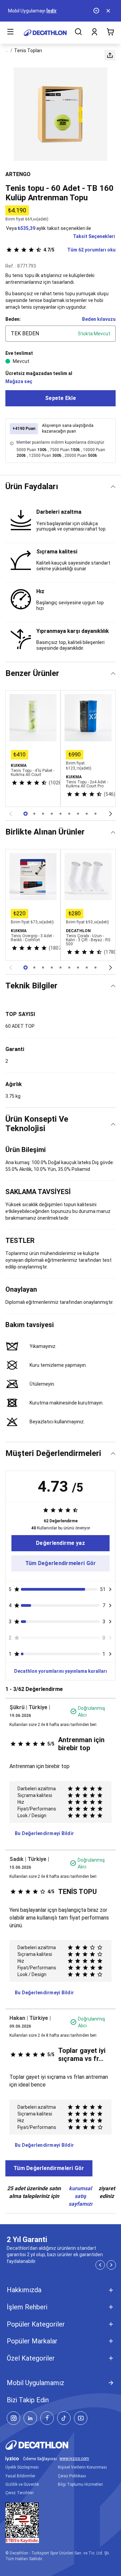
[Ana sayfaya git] (45, 33)
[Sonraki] (111, 814)
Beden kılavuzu (99, 319)
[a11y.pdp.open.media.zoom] (61, 114)
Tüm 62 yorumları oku (79, 250)
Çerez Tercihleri (19, 2493)
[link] (61, 1543)
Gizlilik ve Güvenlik (22, 2484)
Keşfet (37, 11)
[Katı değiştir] (113, 487)
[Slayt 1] (34, 814)
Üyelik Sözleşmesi (22, 2467)
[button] (110, 55)
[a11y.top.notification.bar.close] (109, 11)
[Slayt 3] (52, 814)
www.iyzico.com (74, 2459)
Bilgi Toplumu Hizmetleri (80, 2484)
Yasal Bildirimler (20, 2476)
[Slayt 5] (69, 814)
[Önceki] (10, 814)
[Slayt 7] (87, 814)
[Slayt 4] (61, 814)
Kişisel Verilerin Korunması (82, 2467)
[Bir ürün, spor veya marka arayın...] (78, 33)
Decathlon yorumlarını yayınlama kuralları (61, 1671)
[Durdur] (97, 11)
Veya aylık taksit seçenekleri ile (49, 228)
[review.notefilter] (110, 1589)
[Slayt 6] (78, 814)
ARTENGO (18, 174)
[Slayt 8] (95, 814)
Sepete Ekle (61, 398)
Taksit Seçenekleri (94, 236)
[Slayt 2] (43, 814)
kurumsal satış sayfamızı (80, 2196)
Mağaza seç (19, 381)
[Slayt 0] (26, 814)
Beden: (13, 319)
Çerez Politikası (72, 2476)
